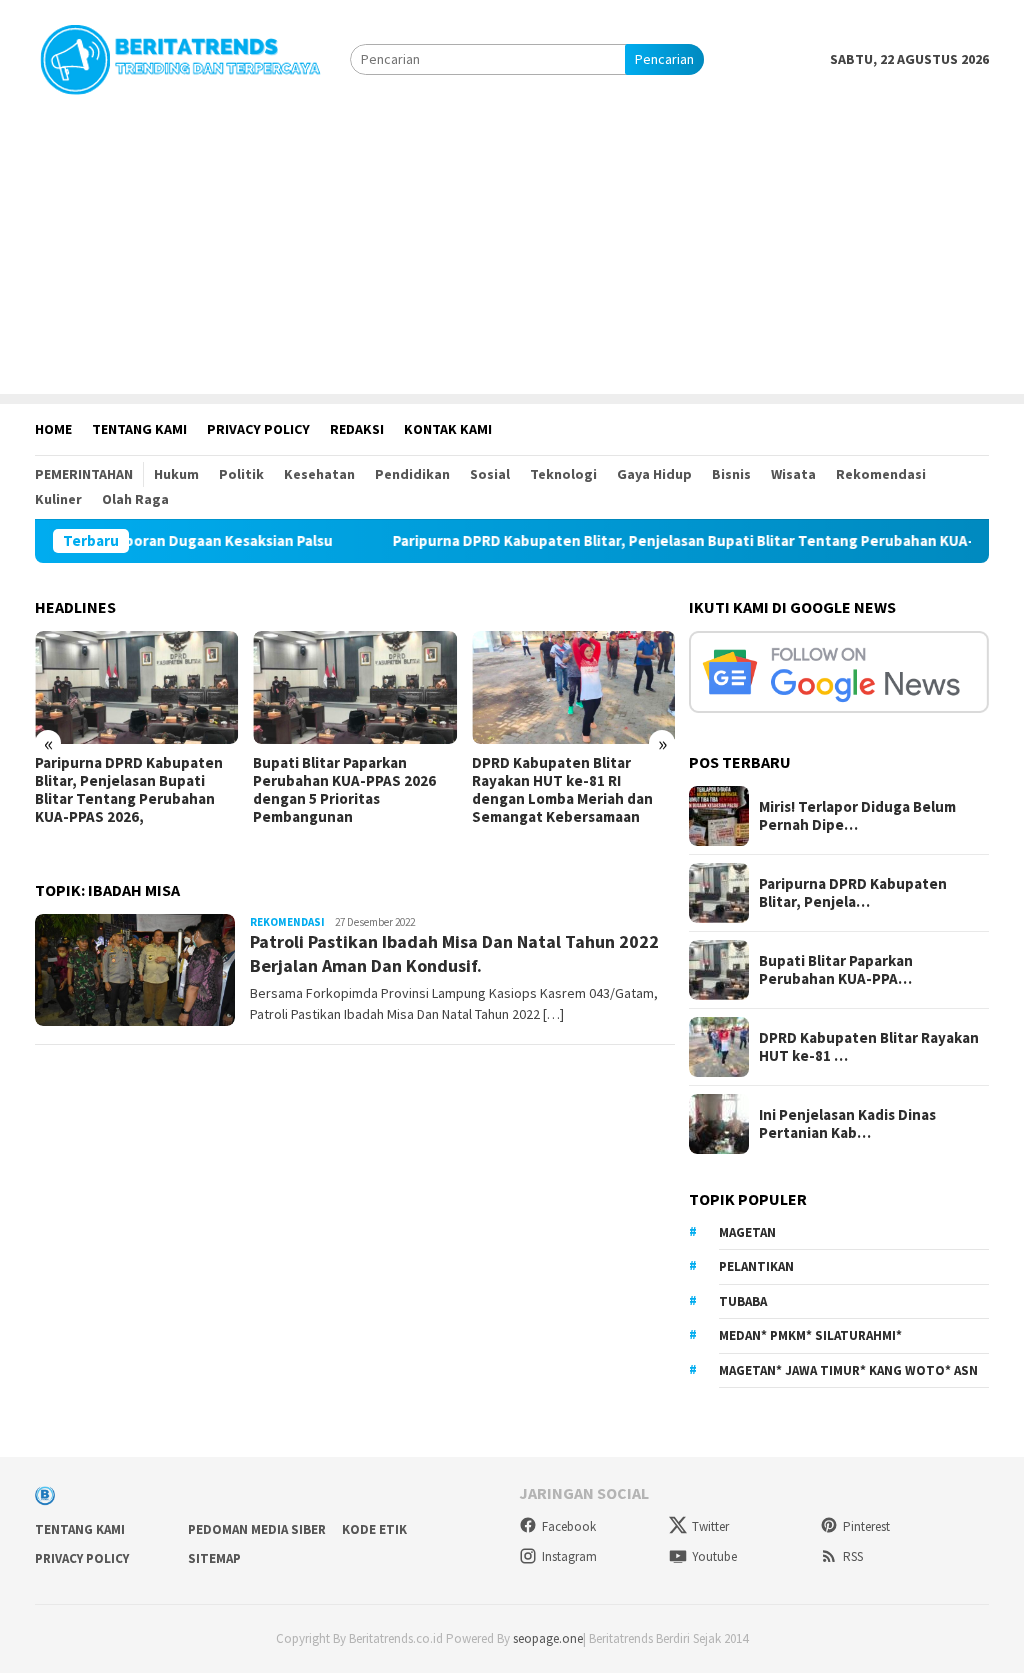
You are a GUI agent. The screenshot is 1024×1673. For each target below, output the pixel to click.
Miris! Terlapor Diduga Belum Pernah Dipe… (857, 816)
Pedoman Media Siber (257, 1529)
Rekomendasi (287, 922)
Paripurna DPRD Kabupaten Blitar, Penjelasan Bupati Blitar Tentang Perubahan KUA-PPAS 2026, (676, 541)
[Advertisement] (512, 254)
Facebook (569, 1526)
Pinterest (866, 1526)
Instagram (569, 1556)
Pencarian (664, 59)
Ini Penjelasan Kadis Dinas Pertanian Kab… (847, 1124)
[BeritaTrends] (180, 57)
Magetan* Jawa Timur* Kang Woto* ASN (848, 1370)
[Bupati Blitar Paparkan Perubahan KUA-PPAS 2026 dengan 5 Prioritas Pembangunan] (354, 688)
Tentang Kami (80, 1529)
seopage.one (548, 1638)
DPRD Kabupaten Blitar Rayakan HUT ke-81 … (869, 1047)
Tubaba (743, 1301)
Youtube (714, 1556)
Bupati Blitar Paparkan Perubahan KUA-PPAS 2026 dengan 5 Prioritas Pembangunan (344, 790)
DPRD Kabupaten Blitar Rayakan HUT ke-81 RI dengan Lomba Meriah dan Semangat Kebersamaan (562, 790)
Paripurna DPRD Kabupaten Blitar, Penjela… (853, 893)
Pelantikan (756, 1266)
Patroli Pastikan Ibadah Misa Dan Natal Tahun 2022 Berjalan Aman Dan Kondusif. (454, 953)
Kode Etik (374, 1529)
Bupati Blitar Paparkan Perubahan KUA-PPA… (836, 970)
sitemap (214, 1558)
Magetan (747, 1232)
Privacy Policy (82, 1558)
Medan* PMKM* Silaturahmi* (810, 1335)
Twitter (710, 1526)
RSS (853, 1556)
